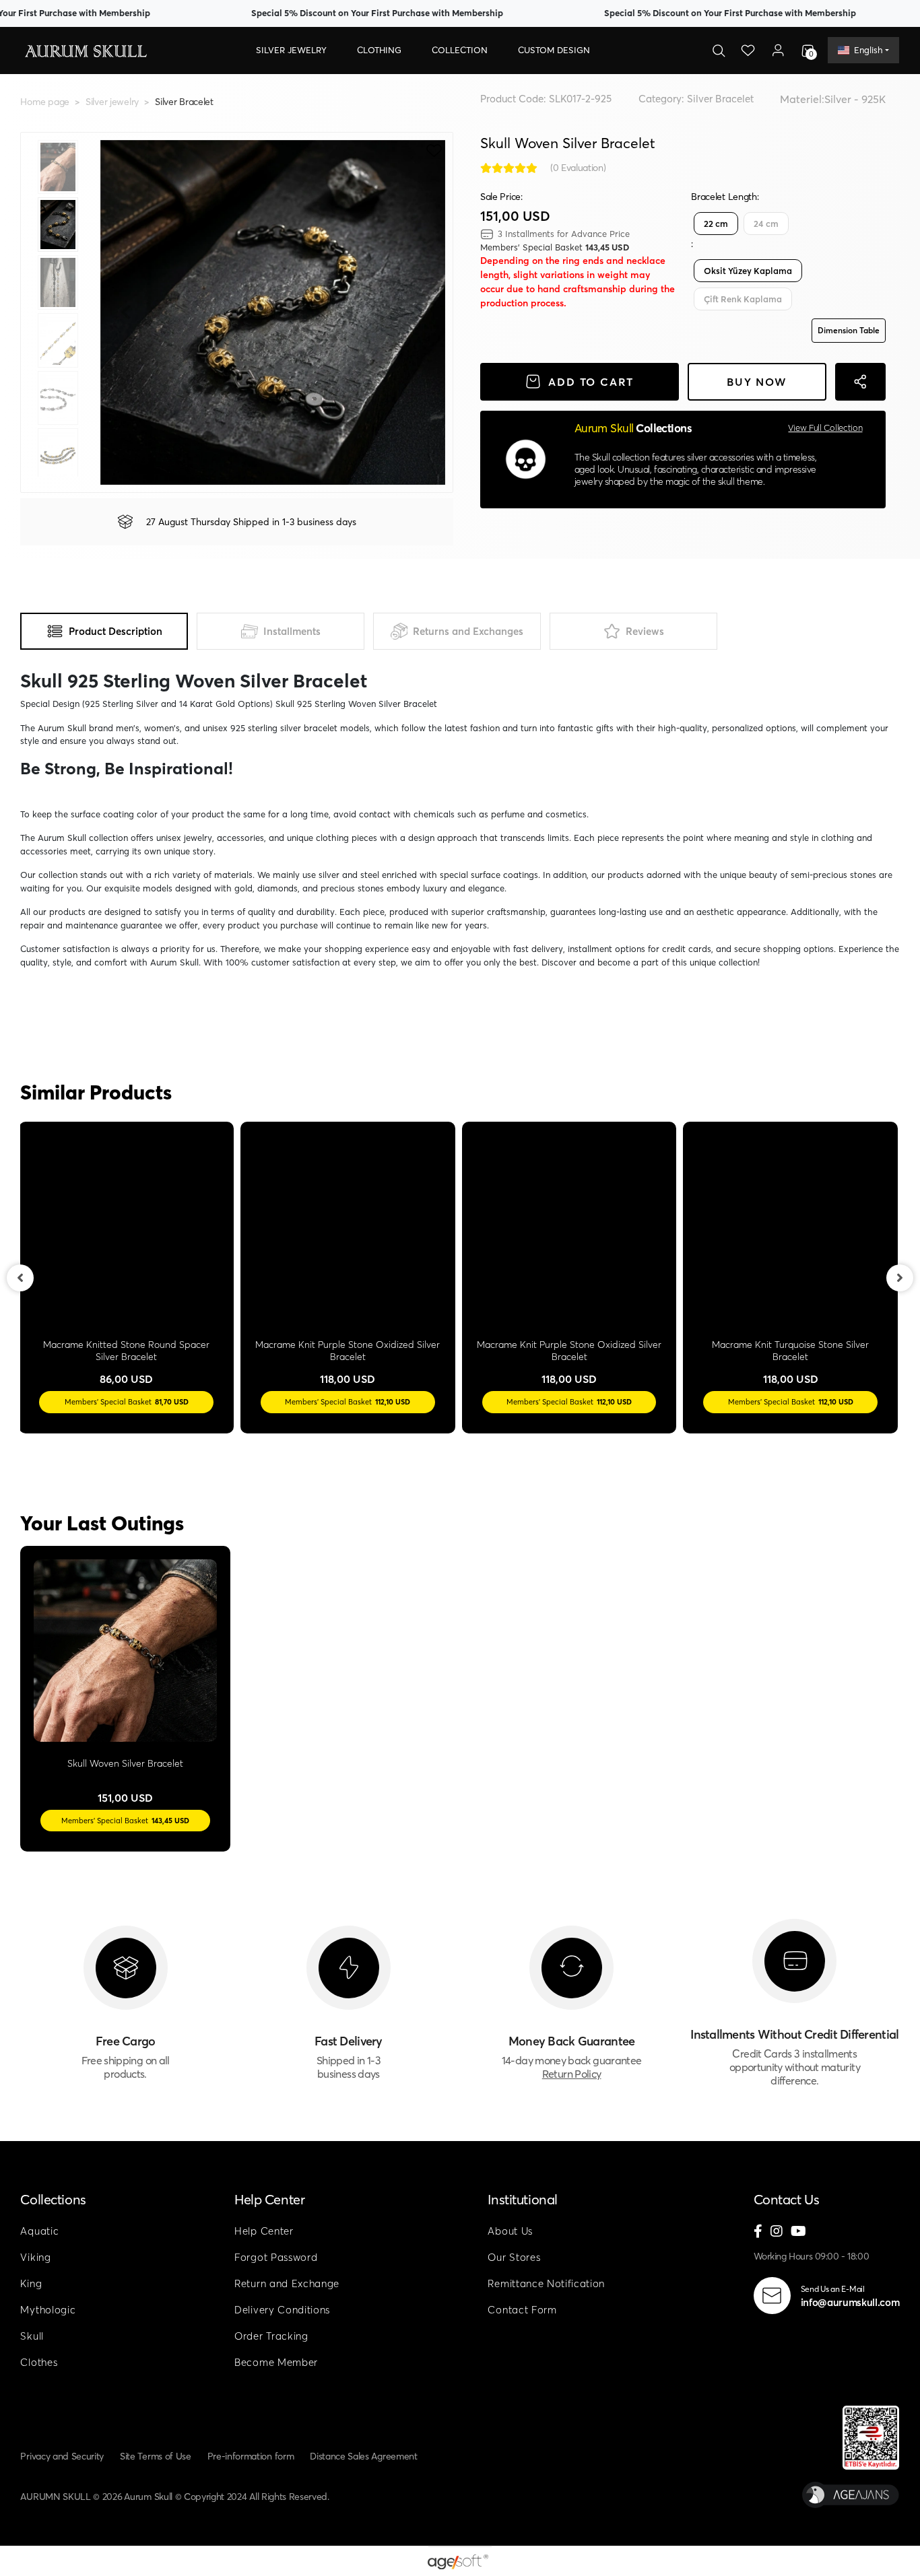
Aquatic (39, 2231)
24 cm (766, 224)
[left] (20, 1278)
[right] (900, 1278)
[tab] (104, 631)
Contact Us (787, 2199)
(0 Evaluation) (578, 168)
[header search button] (719, 50)
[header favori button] (748, 50)
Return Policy (572, 2074)
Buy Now (757, 382)
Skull (32, 2336)
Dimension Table (849, 330)
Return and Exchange (287, 2283)
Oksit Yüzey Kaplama (748, 271)
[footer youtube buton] (798, 2232)
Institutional (522, 2199)
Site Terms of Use (156, 2456)
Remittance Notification (546, 2283)
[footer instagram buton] (777, 2232)
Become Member (276, 2362)
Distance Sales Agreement (363, 2456)
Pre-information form (251, 2456)
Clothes (39, 2362)
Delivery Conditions (282, 2310)
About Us (510, 2231)
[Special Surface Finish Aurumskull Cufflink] (128, 1229)
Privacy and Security (62, 2456)
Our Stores (514, 2257)
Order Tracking (271, 2336)
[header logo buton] (85, 50)
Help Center (269, 2199)
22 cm (716, 224)
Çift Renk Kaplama (743, 299)
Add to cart (591, 382)
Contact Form (522, 2310)
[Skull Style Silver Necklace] (349, 1229)
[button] (291, 50)
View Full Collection (825, 428)
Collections (53, 2199)
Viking (35, 2257)
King (31, 2283)
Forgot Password (276, 2257)
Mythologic (48, 2310)
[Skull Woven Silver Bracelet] (125, 1651)
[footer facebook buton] (758, 2232)
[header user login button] (778, 50)
